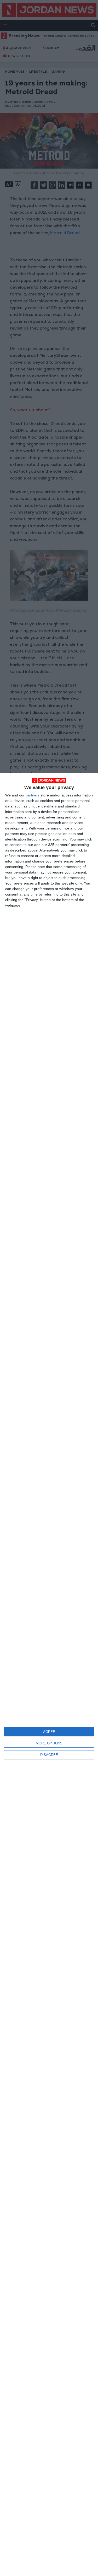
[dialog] (49, 1674)
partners (33, 795)
